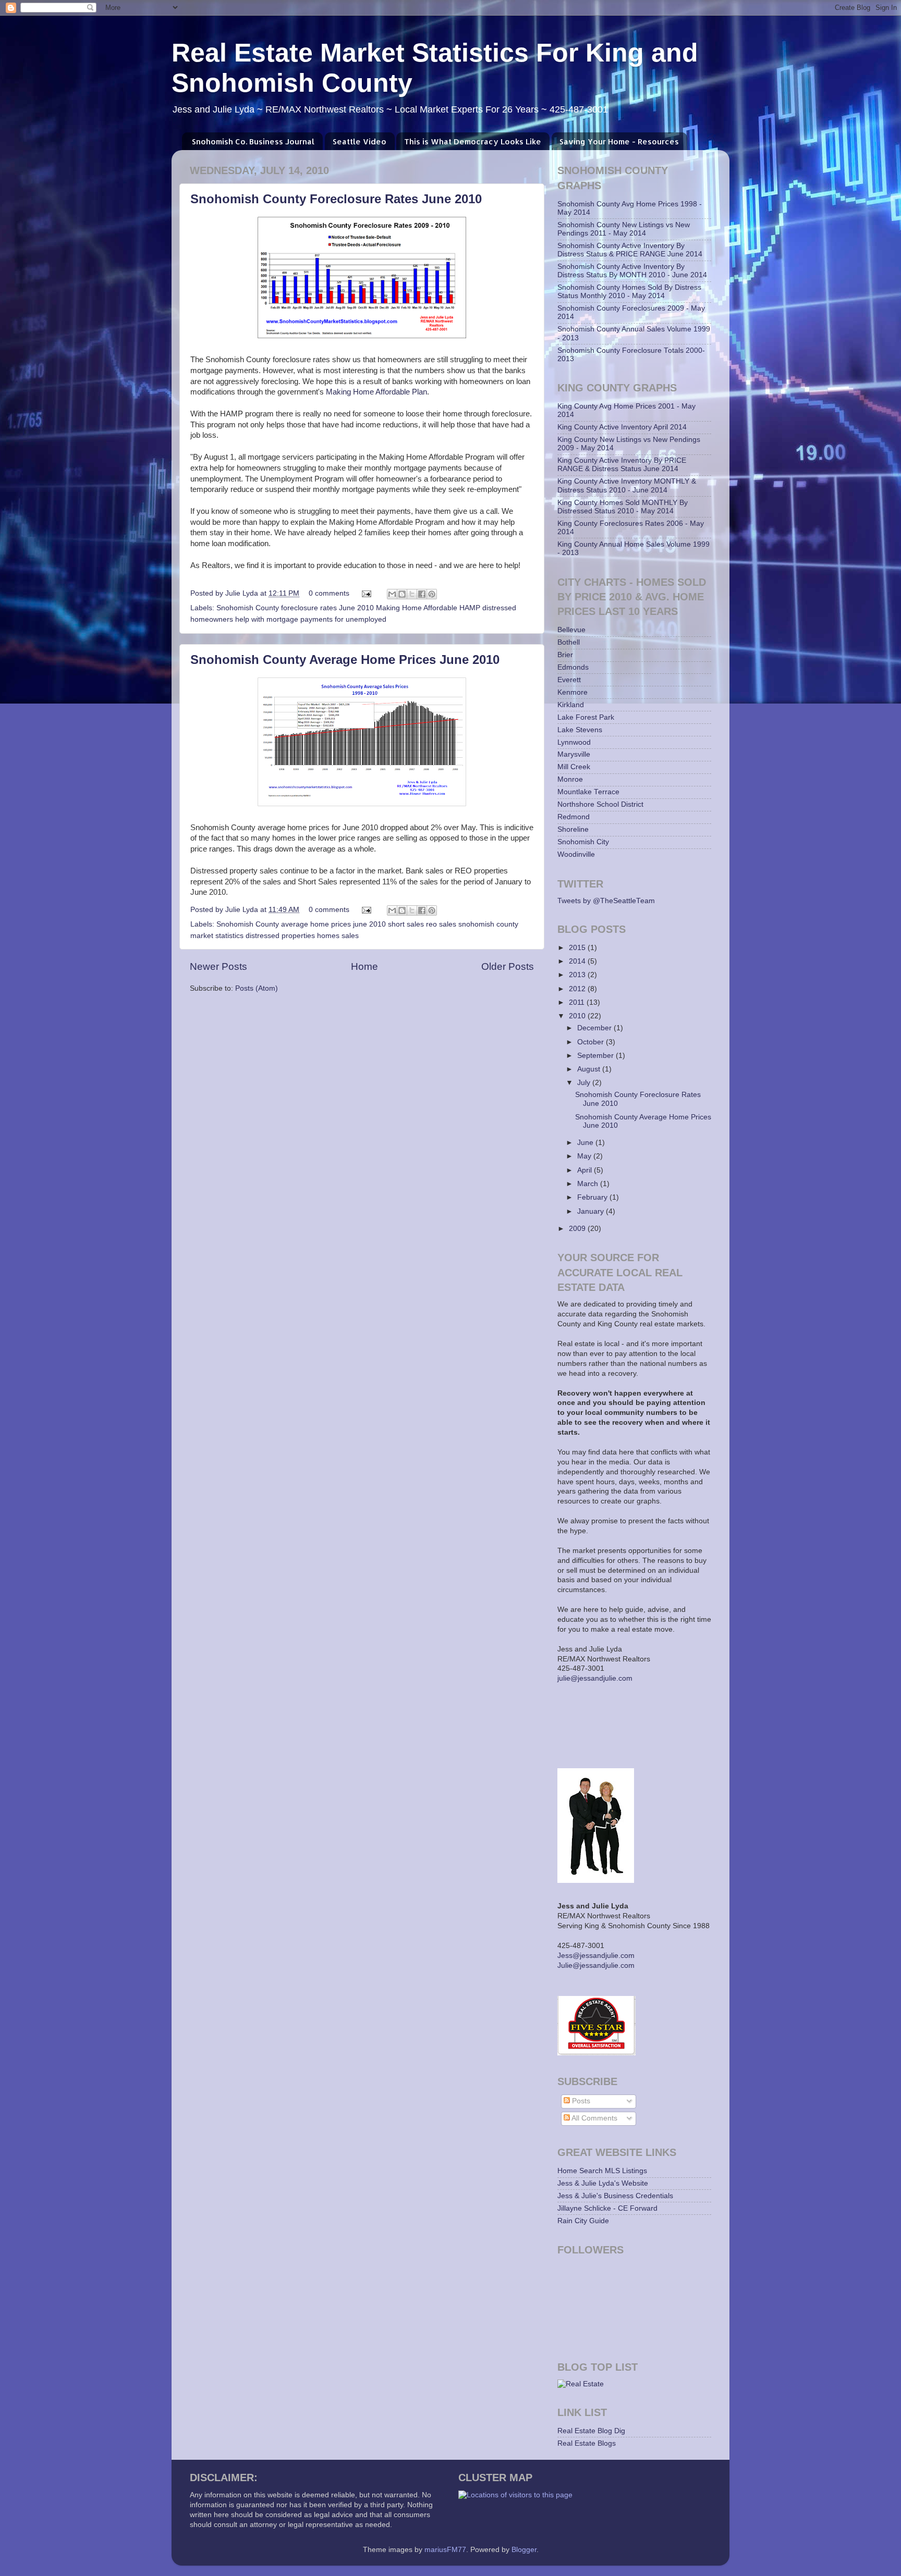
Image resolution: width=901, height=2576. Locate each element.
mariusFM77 (445, 2550)
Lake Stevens (580, 730)
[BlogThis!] (402, 594)
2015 (578, 948)
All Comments (594, 2118)
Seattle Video (360, 141)
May (585, 1156)
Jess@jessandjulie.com (596, 1956)
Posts (580, 2101)
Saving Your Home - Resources (619, 141)
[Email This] (392, 594)
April (586, 1170)
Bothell (569, 642)
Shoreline (573, 829)
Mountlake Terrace (588, 792)
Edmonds (573, 667)
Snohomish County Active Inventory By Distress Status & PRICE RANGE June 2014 (630, 250)
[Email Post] (366, 593)
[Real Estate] (581, 2384)
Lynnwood (574, 742)
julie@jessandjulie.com (595, 1678)
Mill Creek (574, 767)
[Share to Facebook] (422, 594)
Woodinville (576, 854)
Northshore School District (600, 804)
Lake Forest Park (586, 717)
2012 (578, 989)
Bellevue (571, 630)
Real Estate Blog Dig (591, 2431)
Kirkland (571, 705)
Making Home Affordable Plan (376, 392)
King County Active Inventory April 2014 (622, 427)
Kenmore (573, 692)
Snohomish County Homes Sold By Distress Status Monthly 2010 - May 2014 (629, 292)
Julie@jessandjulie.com (596, 1965)
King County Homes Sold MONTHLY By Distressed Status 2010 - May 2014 (623, 507)
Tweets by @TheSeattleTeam (606, 901)
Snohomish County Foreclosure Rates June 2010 (336, 199)
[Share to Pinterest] (432, 594)
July (585, 1083)
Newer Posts (218, 966)
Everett (569, 680)
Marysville (574, 754)
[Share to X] (412, 594)
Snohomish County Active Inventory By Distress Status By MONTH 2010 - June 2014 (632, 271)
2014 (578, 961)
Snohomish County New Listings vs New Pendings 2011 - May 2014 (624, 229)
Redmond (574, 817)
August (590, 1069)
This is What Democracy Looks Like (473, 141)
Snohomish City (583, 842)
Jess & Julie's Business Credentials (615, 2196)
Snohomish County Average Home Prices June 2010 (345, 660)
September (596, 1056)
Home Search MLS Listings (602, 2171)
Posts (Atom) (257, 988)
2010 (578, 1016)
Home (364, 966)
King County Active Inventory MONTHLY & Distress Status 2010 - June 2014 (627, 485)
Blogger (524, 2550)
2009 (578, 1229)
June (586, 1143)
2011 (578, 1002)
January (592, 1211)
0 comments (329, 593)
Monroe (570, 779)
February (593, 1197)
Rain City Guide (583, 2221)
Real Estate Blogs (587, 2443)
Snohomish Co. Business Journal (253, 141)
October (592, 1042)
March (589, 1184)
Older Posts (508, 966)
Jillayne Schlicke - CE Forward (607, 2208)
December (595, 1028)
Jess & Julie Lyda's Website (603, 2183)
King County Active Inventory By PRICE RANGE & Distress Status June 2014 (622, 465)
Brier (565, 655)
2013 (578, 975)
